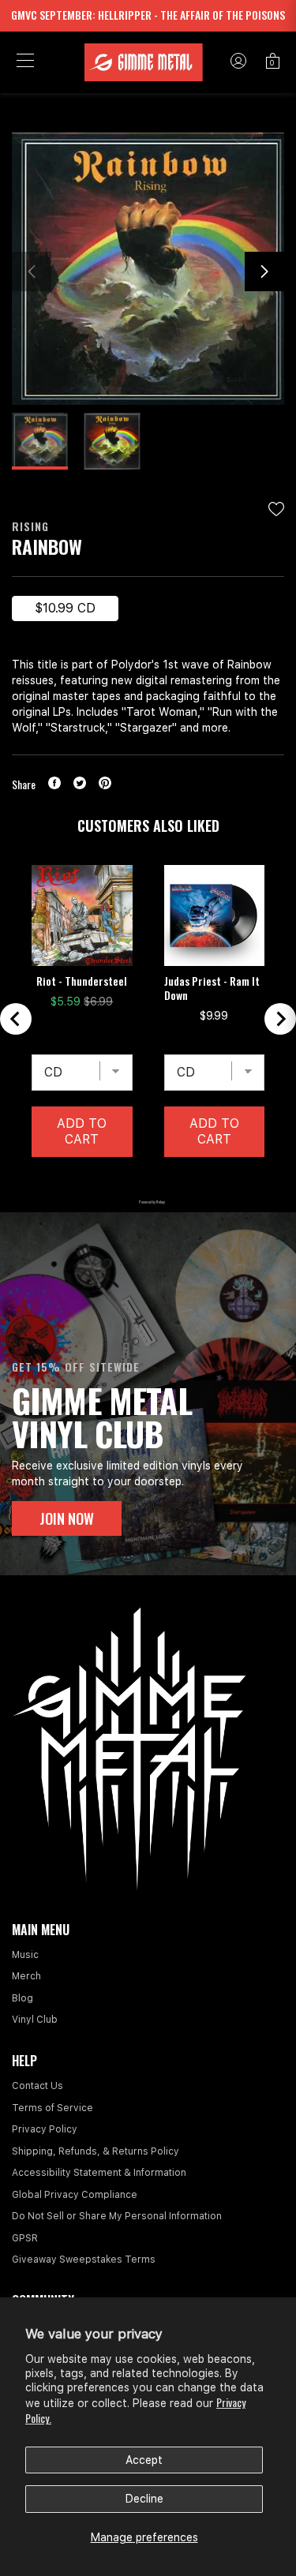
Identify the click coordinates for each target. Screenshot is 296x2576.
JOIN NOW (67, 1518)
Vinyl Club (35, 2020)
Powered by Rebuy (148, 1202)
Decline (144, 2499)
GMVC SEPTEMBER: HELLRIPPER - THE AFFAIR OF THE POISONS (148, 15)
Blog (22, 1998)
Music (25, 1955)
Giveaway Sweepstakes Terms (84, 2260)
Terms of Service (52, 2108)
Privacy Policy (45, 2129)
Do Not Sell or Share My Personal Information (117, 2216)
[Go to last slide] (16, 1019)
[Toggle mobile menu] (25, 62)
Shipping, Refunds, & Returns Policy (96, 2151)
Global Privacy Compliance (75, 2195)
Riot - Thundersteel (82, 981)
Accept (144, 2460)
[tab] (108, 1181)
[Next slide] (280, 1019)
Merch (26, 1976)
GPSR (25, 2238)
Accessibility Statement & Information (99, 2173)
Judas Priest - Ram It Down (212, 988)
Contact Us (37, 2086)
